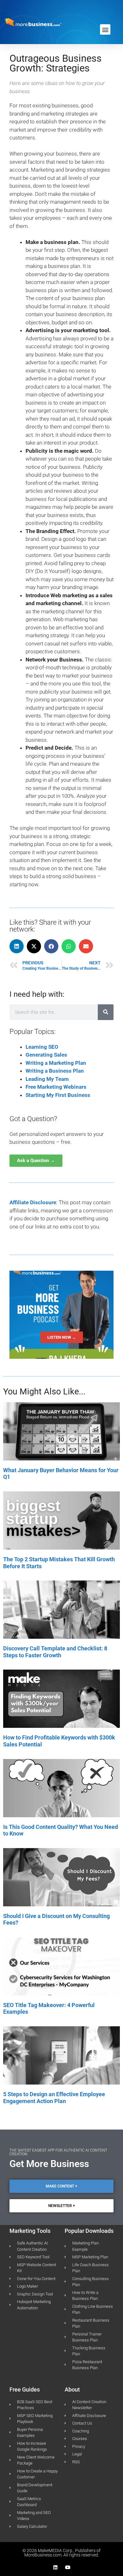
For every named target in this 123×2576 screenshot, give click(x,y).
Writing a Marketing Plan (56, 1063)
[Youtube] (68, 2567)
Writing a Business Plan (55, 1071)
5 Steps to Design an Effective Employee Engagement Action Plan (54, 2098)
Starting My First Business (58, 1095)
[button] (105, 29)
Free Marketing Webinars (56, 1087)
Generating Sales (46, 1055)
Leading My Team (47, 1079)
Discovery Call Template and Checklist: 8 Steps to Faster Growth (55, 1652)
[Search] (106, 1012)
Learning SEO (42, 1047)
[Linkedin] (55, 2567)
